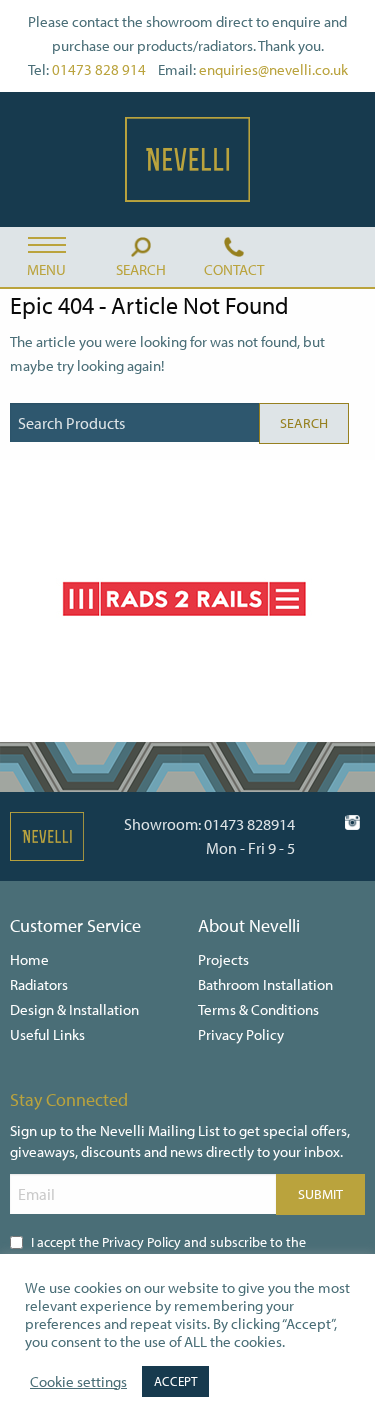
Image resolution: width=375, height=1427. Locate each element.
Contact (234, 269)
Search (141, 269)
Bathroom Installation (265, 984)
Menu (46, 269)
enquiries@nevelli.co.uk (273, 69)
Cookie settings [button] (78, 1382)
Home (29, 959)
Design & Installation (74, 1009)
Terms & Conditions (258, 1009)
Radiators (39, 984)
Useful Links (47, 1034)
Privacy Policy (241, 1034)
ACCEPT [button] (175, 1381)
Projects (223, 959)
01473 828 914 (99, 69)
